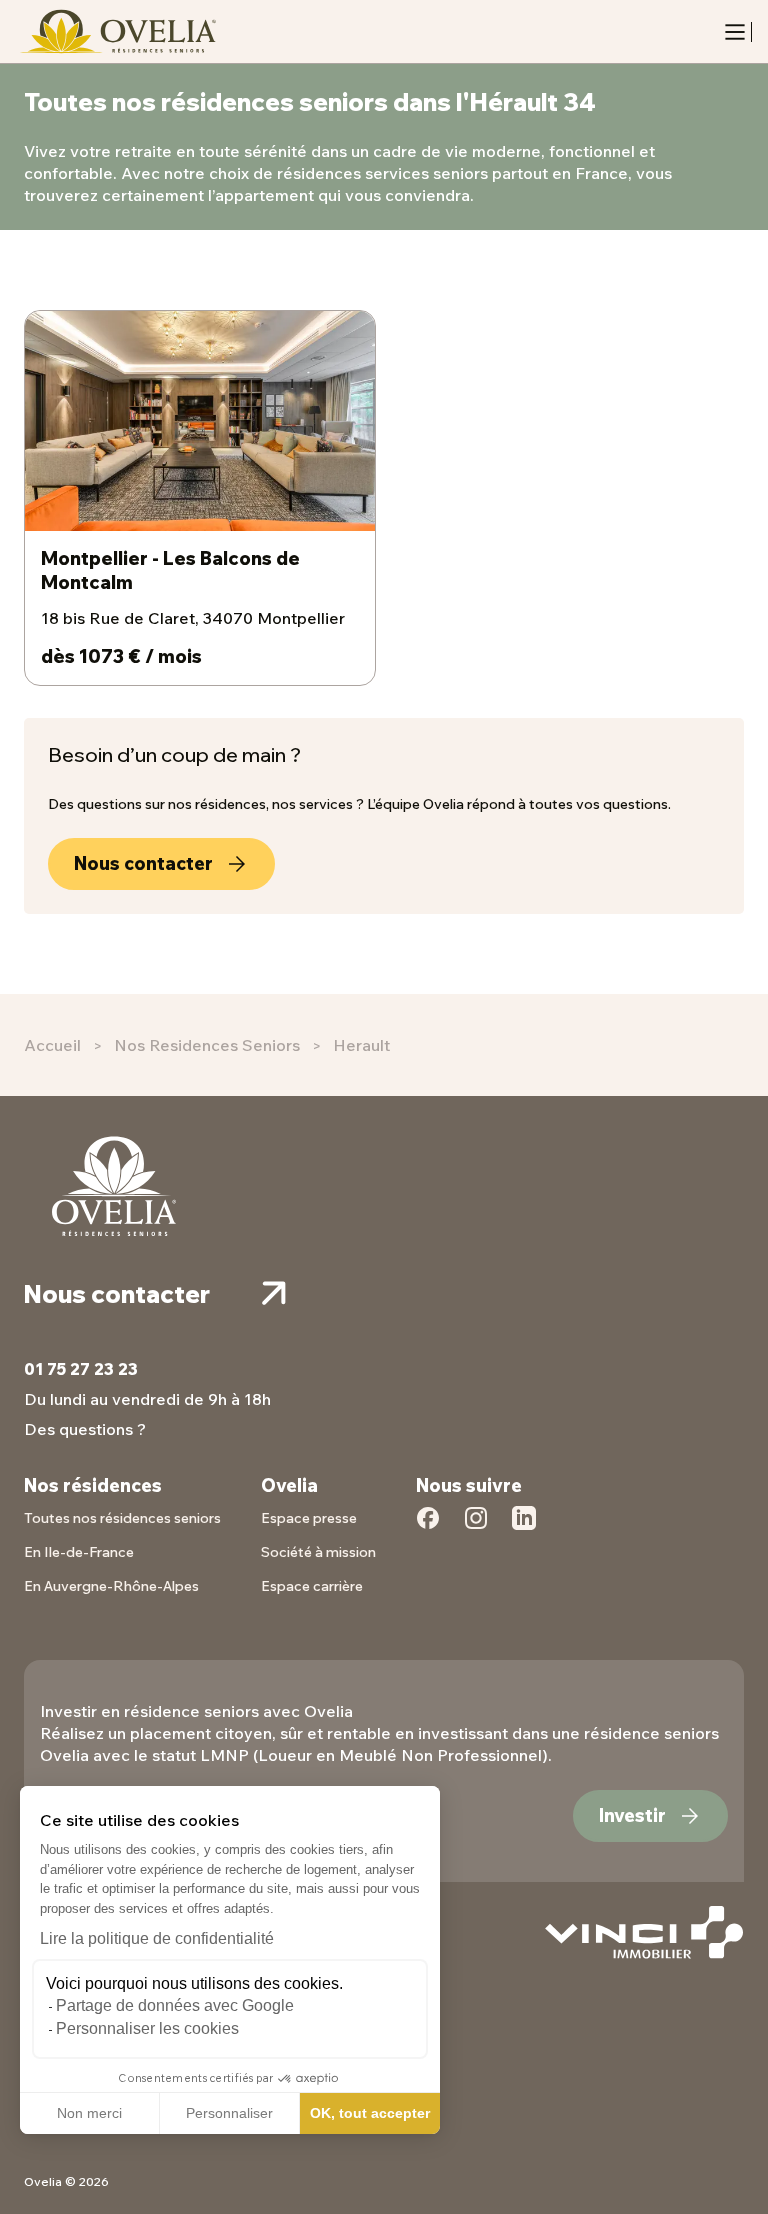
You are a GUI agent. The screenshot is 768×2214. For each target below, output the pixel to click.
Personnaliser (229, 2113)
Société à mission (318, 1552)
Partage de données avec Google (175, 2005)
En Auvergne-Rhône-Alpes (111, 1586)
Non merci (89, 2113)
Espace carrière (312, 1586)
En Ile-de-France (79, 1552)
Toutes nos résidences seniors (122, 1518)
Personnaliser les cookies (147, 2028)
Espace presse (309, 1518)
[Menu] (735, 32)
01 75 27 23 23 (81, 1369)
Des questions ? (85, 1429)
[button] (30, 2192)
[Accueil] (116, 31)
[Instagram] (476, 1529)
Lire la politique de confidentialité (157, 1938)
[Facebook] (428, 1529)
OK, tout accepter (370, 2113)
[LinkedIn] (524, 1529)
